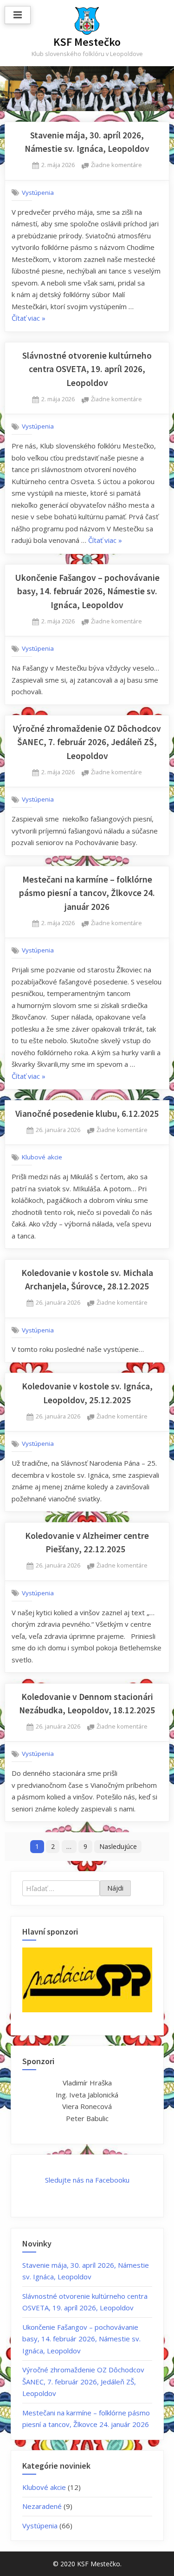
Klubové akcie (42, 1157)
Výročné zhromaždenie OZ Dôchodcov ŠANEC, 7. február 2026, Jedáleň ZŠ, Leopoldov (87, 742)
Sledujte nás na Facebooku (87, 2180)
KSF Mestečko (87, 42)
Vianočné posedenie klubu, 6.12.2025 (87, 1114)
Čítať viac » (29, 319)
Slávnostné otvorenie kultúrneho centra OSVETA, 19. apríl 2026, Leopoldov (87, 369)
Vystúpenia (38, 193)
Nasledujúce (118, 1846)
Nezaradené (42, 2506)
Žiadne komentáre (116, 165)
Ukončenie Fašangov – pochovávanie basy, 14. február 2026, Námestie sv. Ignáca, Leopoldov (87, 591)
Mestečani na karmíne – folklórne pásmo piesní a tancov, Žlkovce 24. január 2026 (87, 893)
